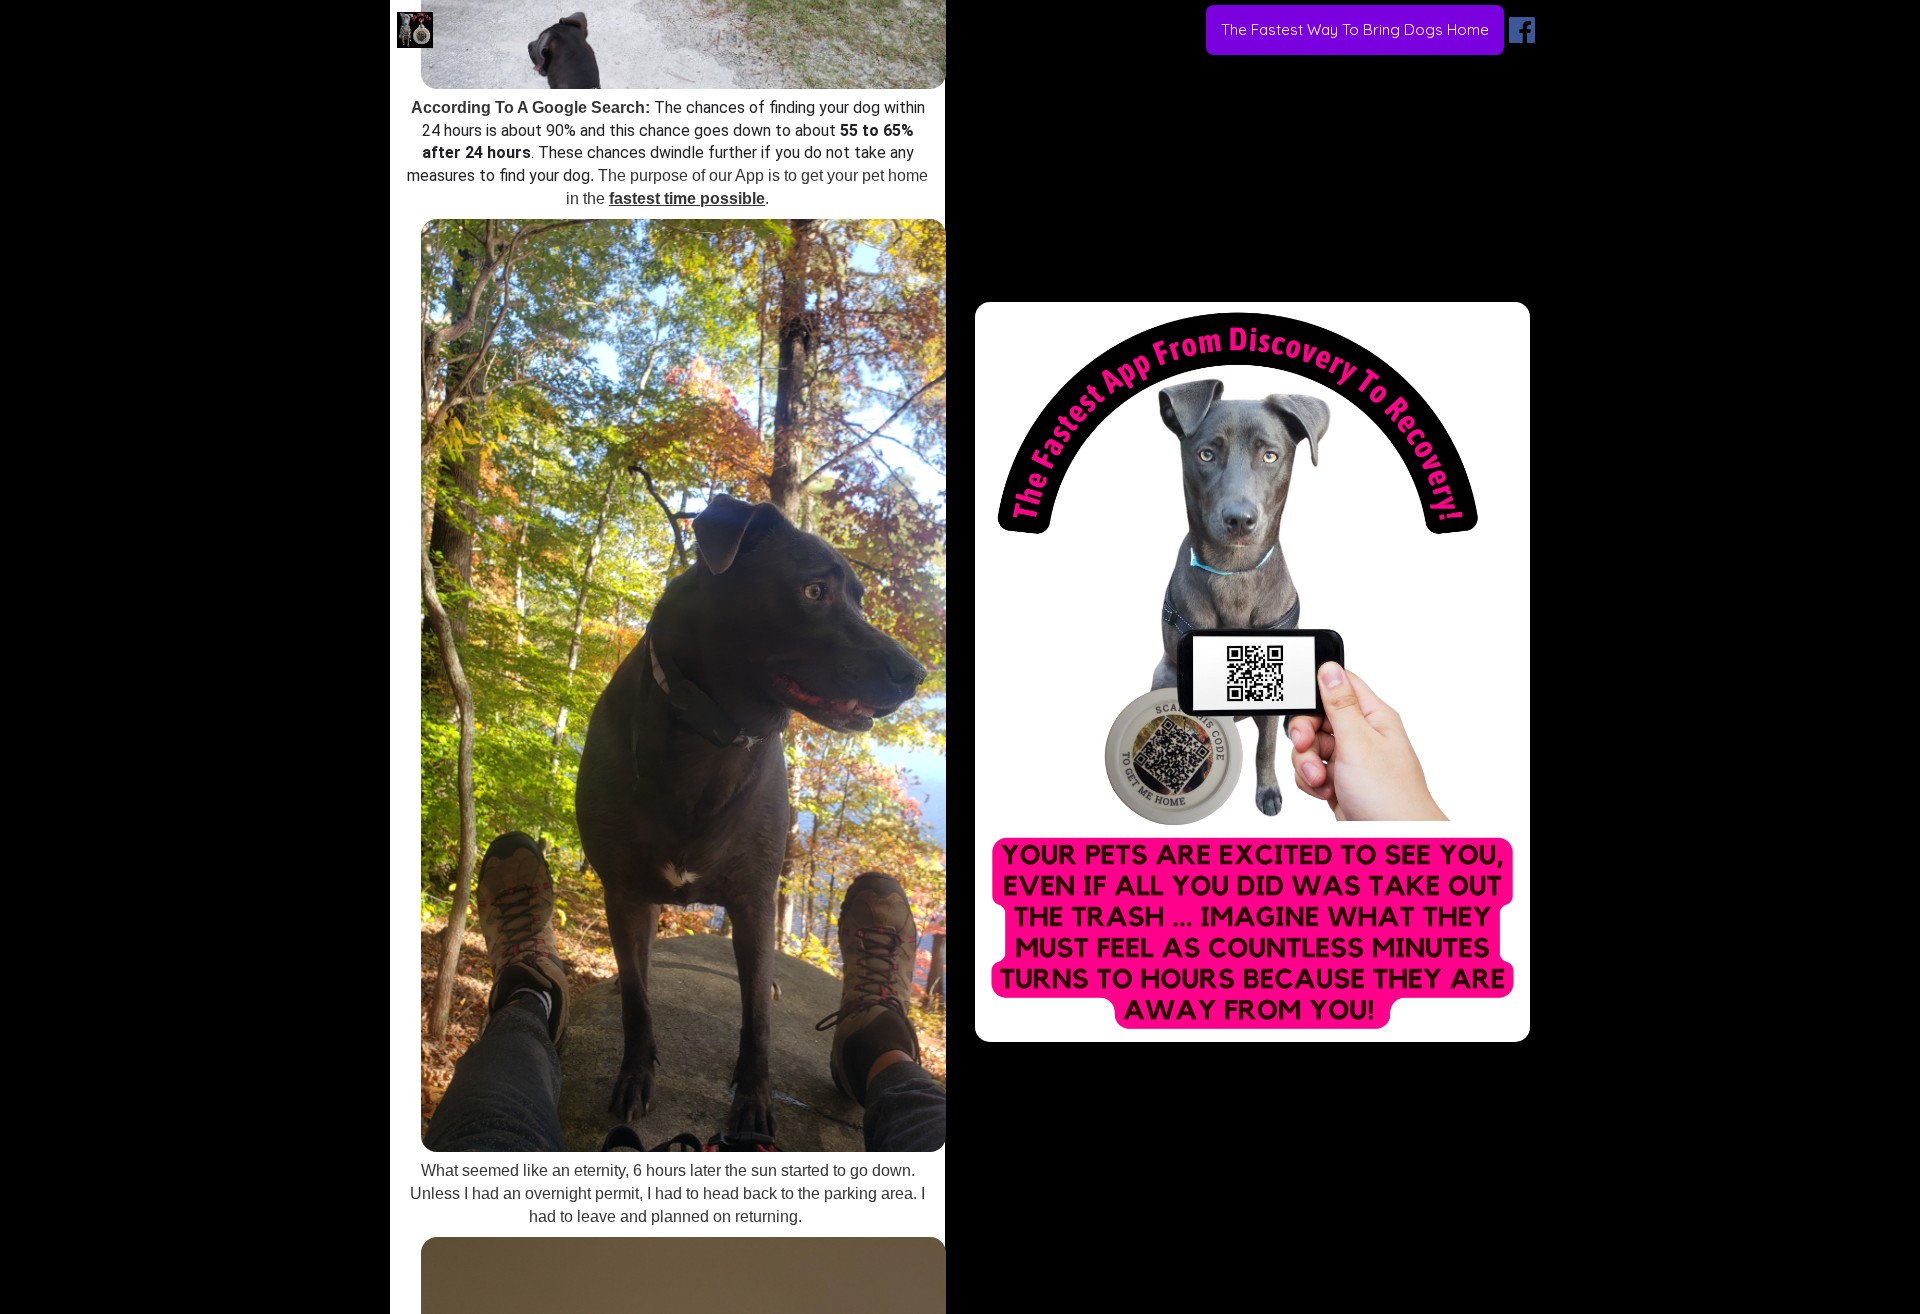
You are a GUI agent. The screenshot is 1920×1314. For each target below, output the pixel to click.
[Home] (415, 30)
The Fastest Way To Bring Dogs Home (1355, 29)
